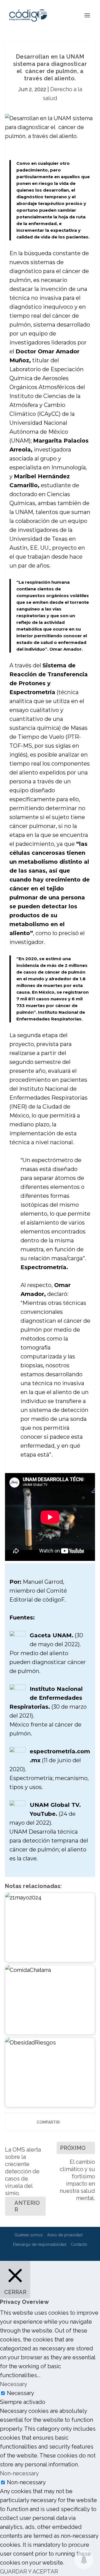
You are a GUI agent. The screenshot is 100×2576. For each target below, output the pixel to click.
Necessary (21, 2393)
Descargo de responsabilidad (40, 2244)
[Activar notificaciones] (84, 2560)
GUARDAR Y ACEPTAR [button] (29, 2572)
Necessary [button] (14, 2384)
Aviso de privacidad (65, 2235)
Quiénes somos (29, 2235)
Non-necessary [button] (19, 2473)
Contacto (79, 2244)
